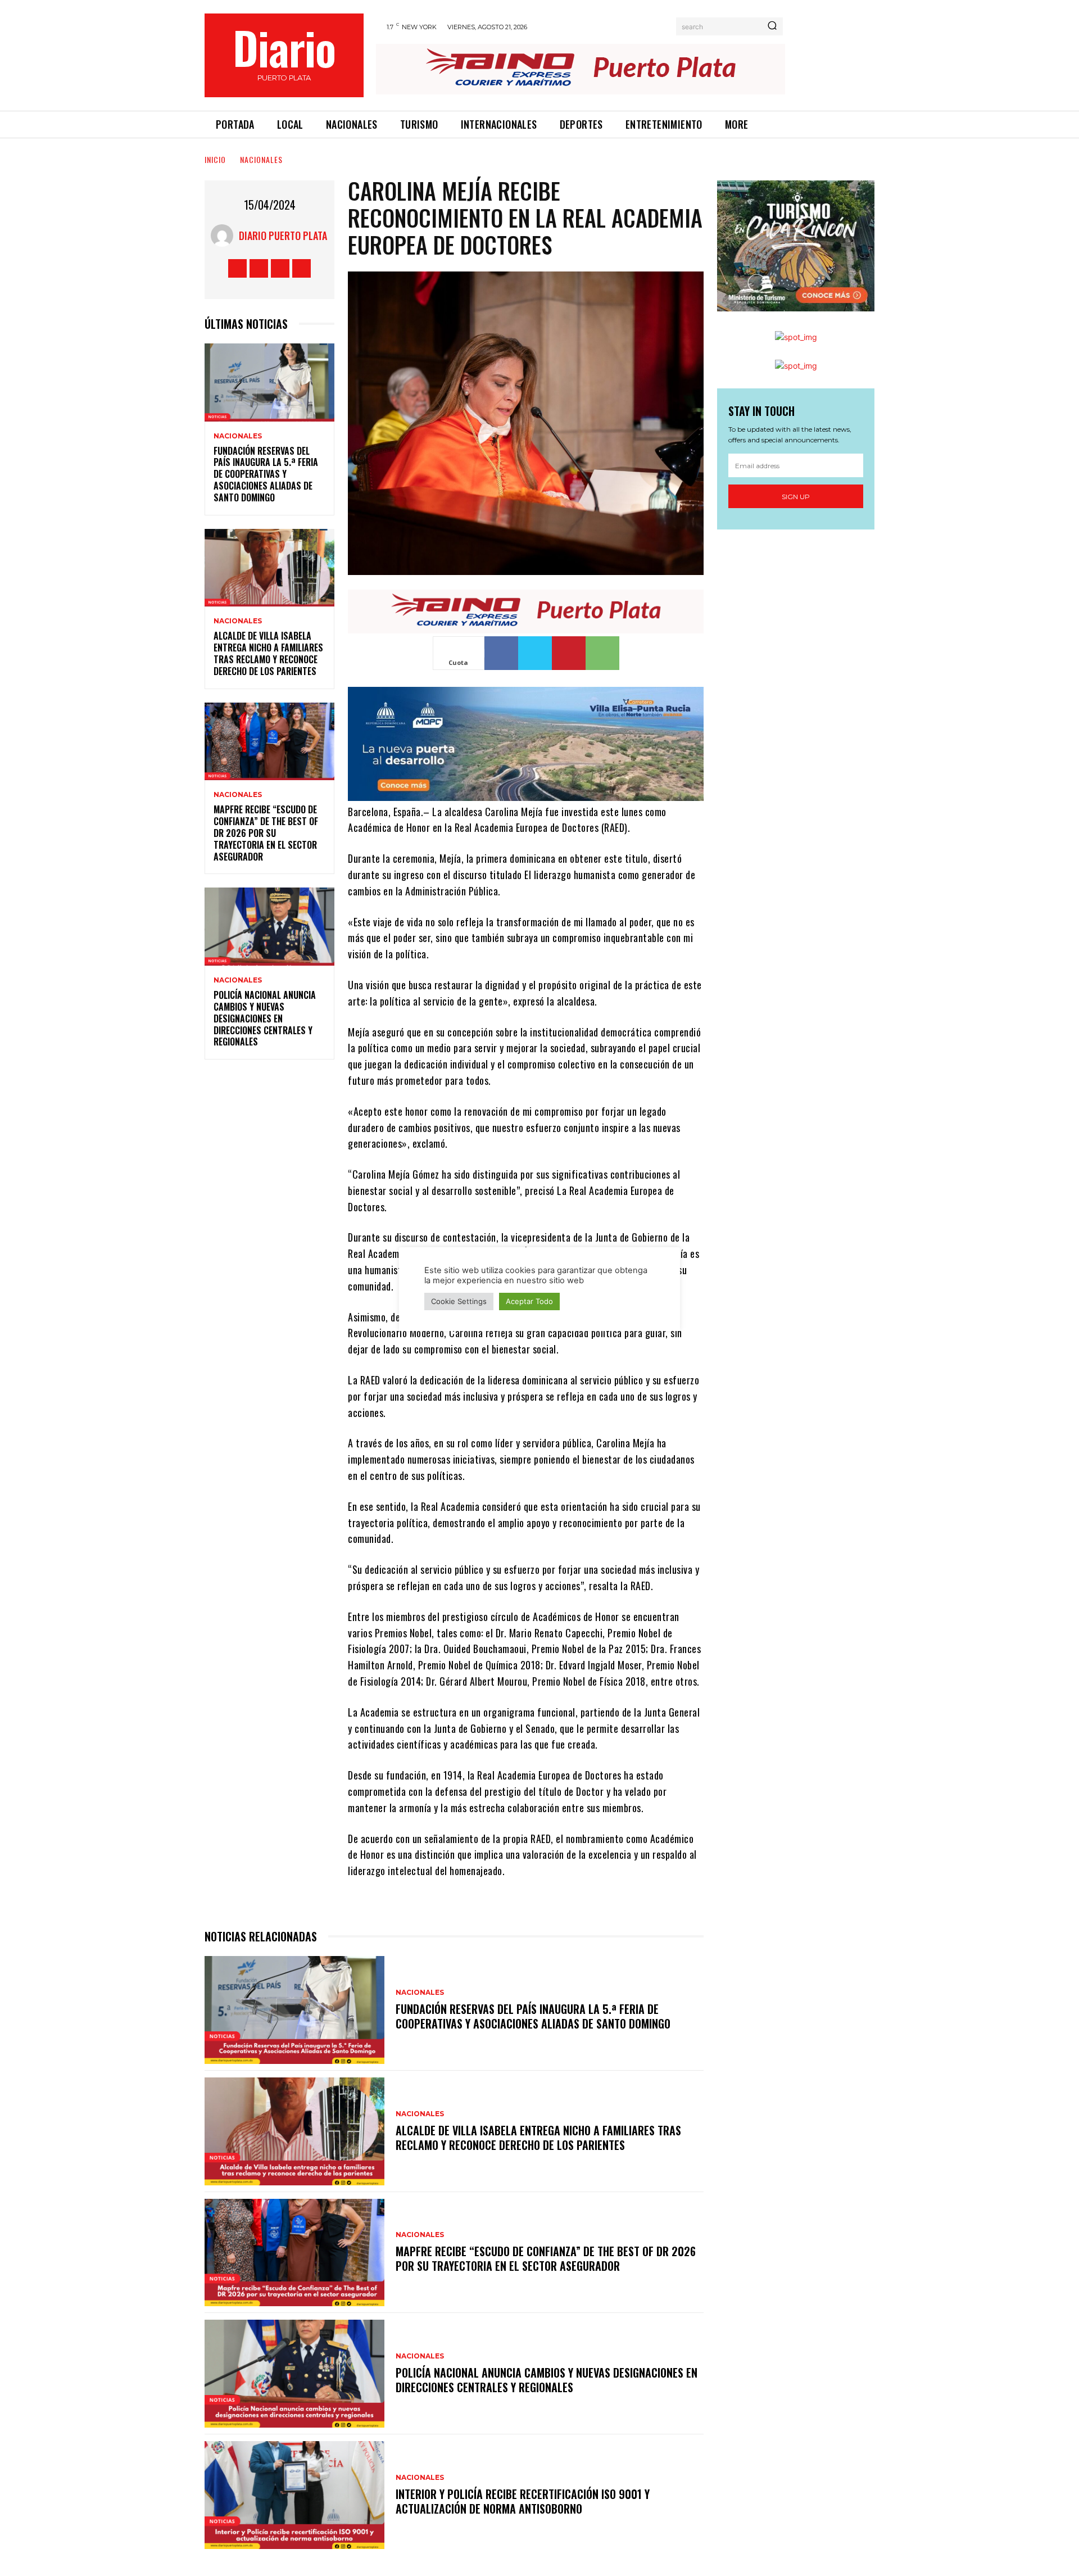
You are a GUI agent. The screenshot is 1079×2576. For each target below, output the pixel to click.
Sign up (796, 497)
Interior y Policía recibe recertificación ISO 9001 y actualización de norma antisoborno (523, 2501)
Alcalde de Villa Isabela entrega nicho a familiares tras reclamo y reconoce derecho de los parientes (268, 653)
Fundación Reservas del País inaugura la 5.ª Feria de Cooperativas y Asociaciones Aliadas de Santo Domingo (266, 474)
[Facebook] (237, 268)
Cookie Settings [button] (459, 1301)
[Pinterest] (569, 653)
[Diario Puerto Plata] (225, 236)
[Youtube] (302, 268)
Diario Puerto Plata (283, 236)
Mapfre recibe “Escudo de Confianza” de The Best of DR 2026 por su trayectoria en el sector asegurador (266, 833)
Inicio (215, 159)
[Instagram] (259, 268)
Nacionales (261, 159)
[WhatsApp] (602, 653)
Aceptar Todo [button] (529, 1301)
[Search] (772, 26)
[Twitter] (280, 268)
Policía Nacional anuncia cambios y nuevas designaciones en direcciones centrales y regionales (265, 1018)
